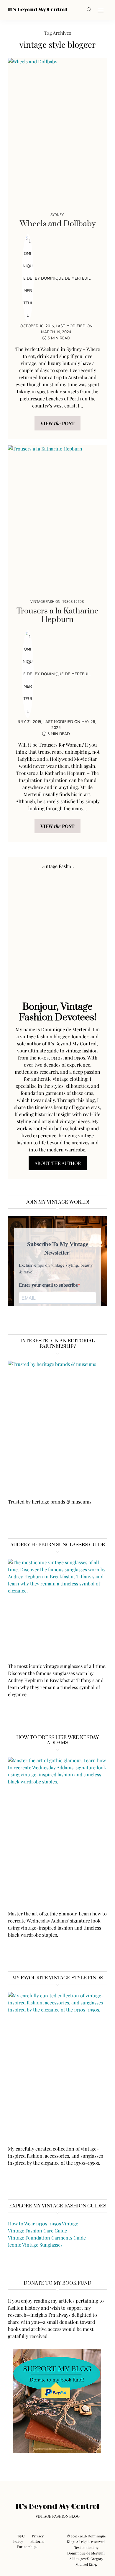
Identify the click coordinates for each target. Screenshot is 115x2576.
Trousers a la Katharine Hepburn (57, 615)
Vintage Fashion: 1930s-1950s (57, 601)
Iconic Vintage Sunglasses (35, 2245)
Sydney (57, 215)
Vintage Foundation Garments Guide (47, 2238)
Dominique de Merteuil (66, 278)
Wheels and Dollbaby (58, 224)
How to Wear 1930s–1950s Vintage (43, 2223)
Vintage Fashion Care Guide (37, 2231)
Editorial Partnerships (31, 2544)
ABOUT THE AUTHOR (58, 1163)
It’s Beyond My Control (37, 10)
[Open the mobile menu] (101, 10)
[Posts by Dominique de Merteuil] (28, 278)
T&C (21, 2536)
